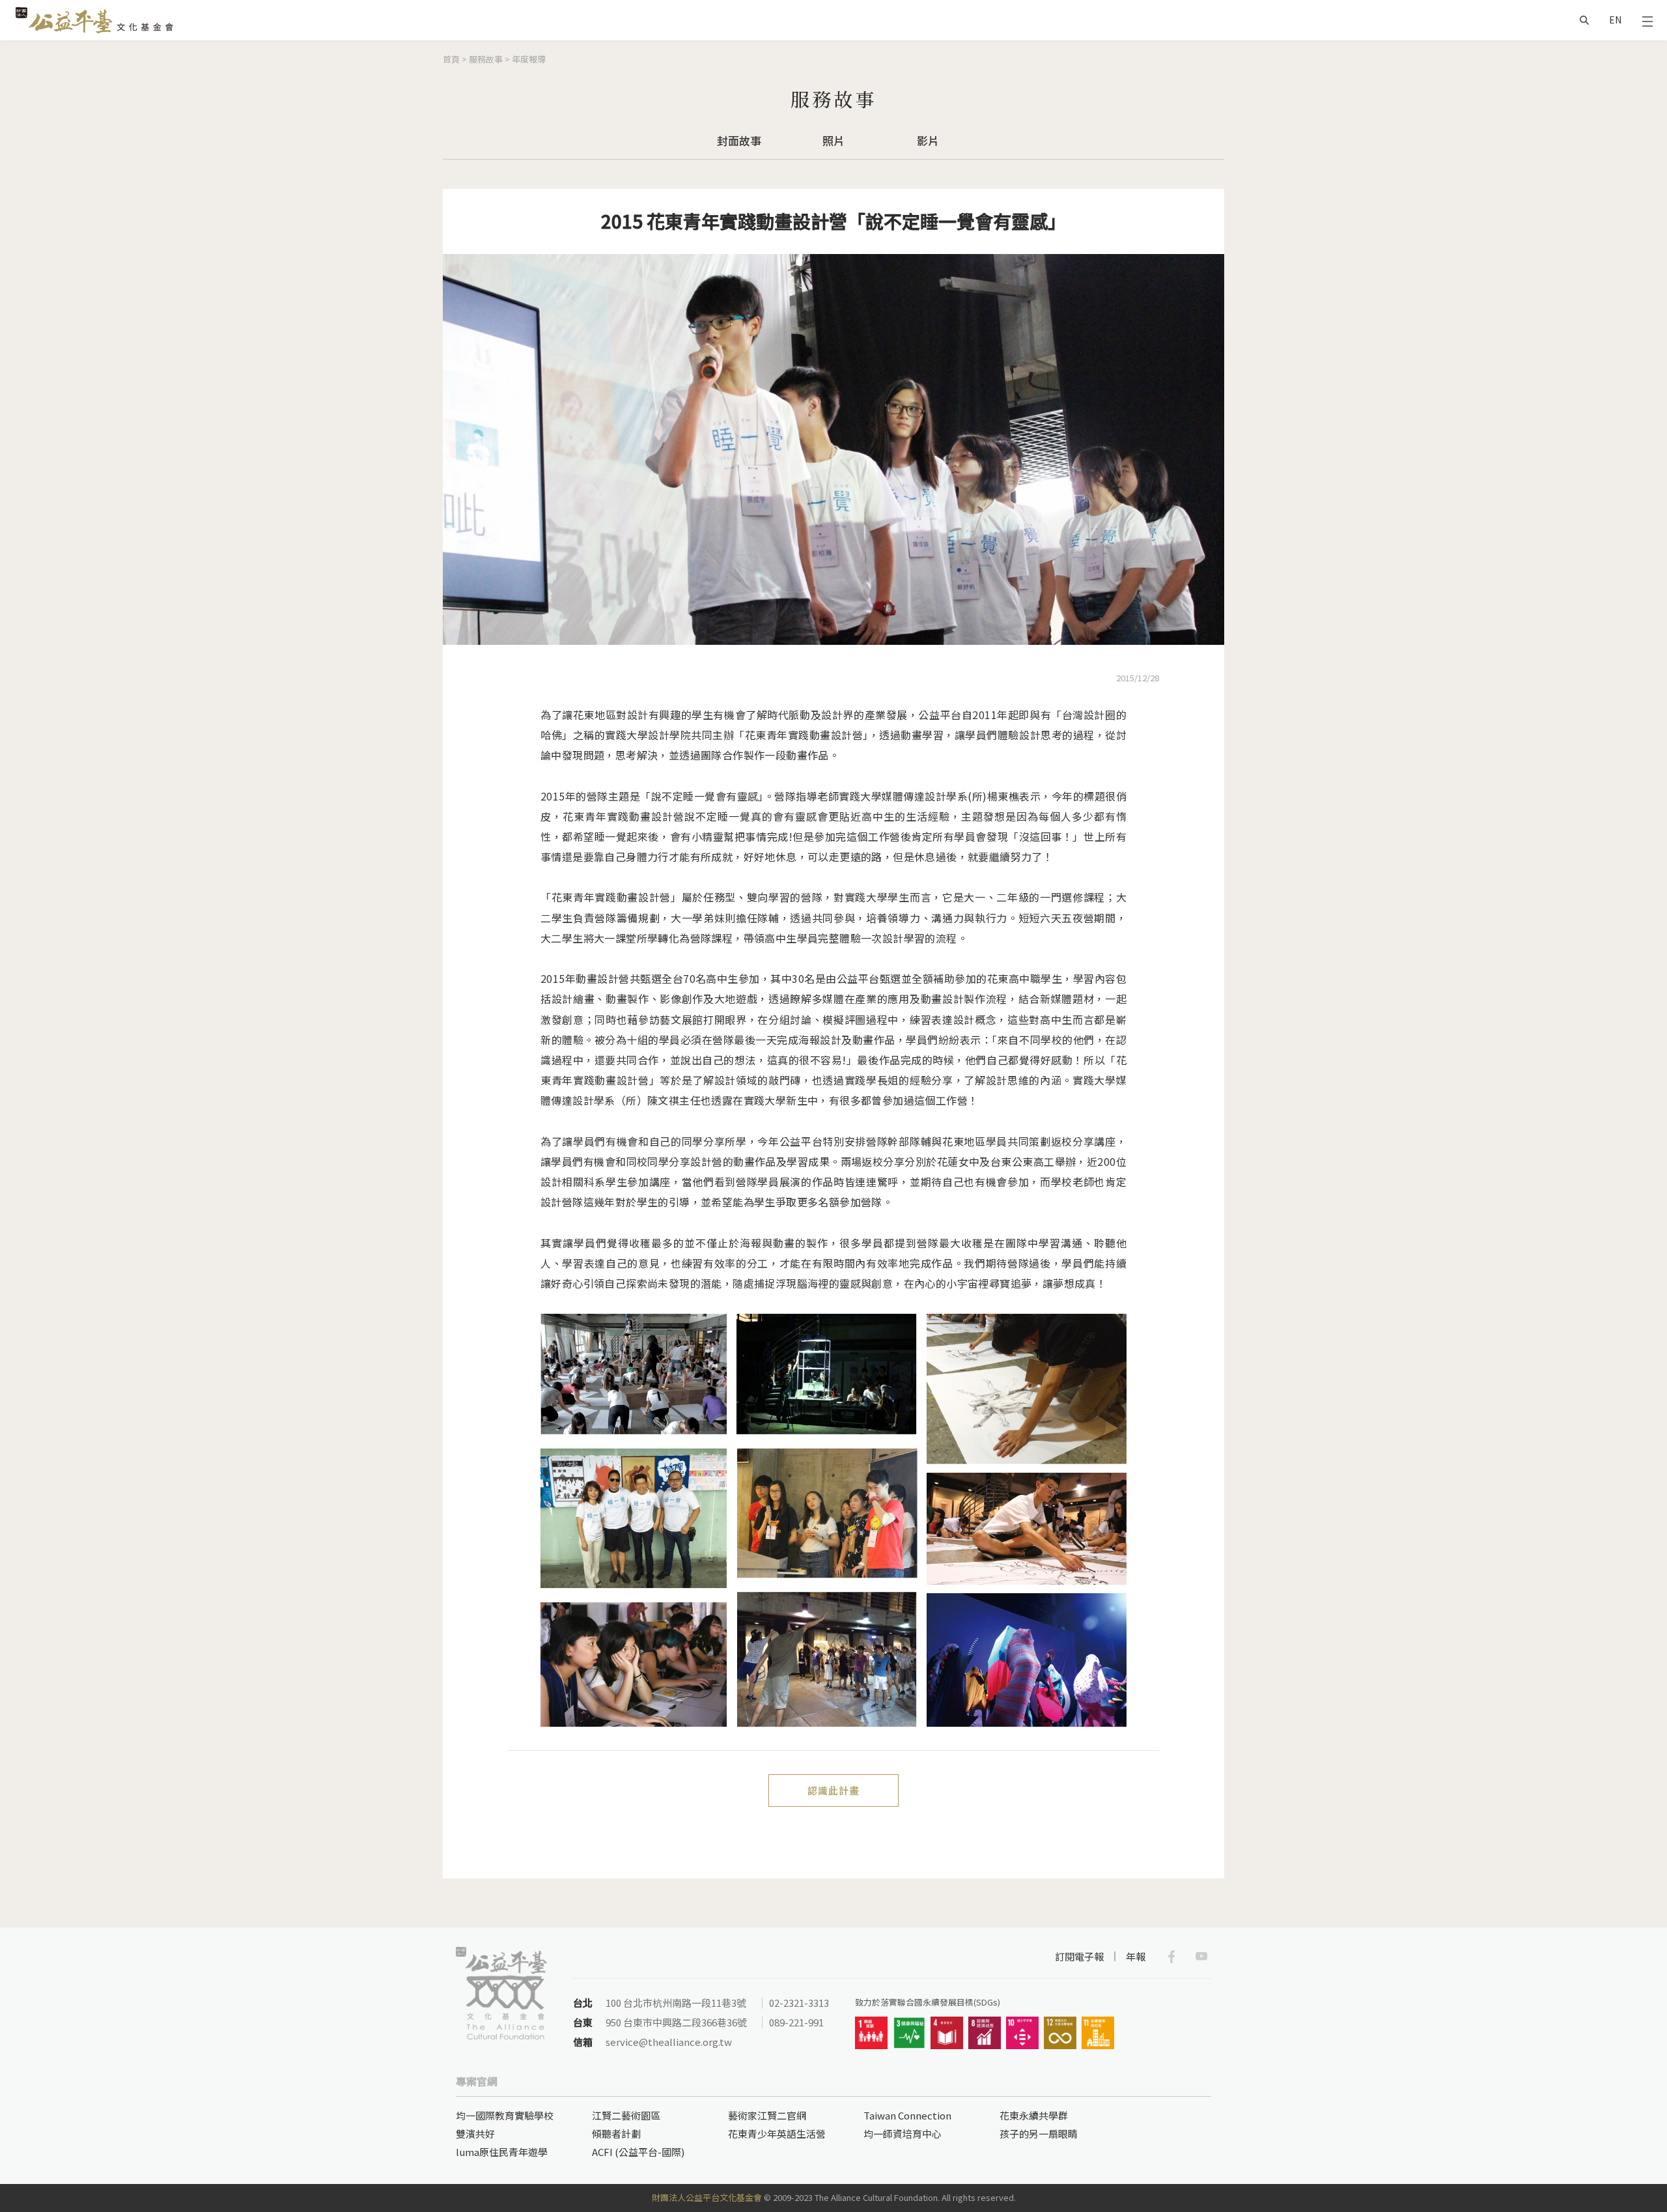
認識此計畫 (833, 1790)
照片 (833, 140)
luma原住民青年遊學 (502, 2152)
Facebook (1171, 1957)
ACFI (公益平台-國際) (638, 2152)
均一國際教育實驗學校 (505, 2115)
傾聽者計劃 (616, 2134)
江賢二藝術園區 (626, 2115)
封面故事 (739, 140)
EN (1615, 20)
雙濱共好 (475, 2134)
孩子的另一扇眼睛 (1039, 2134)
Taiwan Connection (907, 2115)
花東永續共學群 (1034, 2115)
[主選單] (1647, 20)
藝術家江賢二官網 (767, 2115)
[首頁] (94, 20)
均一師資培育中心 (903, 2134)
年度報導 (529, 59)
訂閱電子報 (1079, 1956)
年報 (1136, 1956)
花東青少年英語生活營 (777, 2134)
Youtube (1201, 1957)
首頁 (451, 59)
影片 (928, 140)
